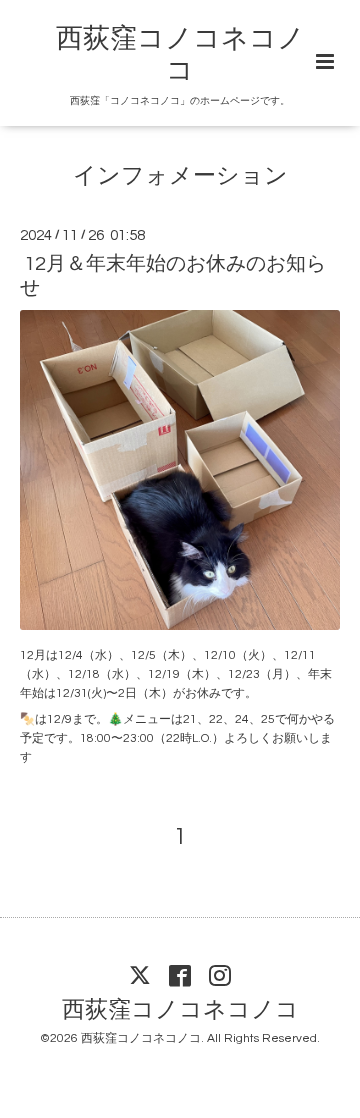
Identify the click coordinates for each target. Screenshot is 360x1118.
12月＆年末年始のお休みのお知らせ (173, 275)
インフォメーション (180, 176)
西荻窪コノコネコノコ (180, 1010)
